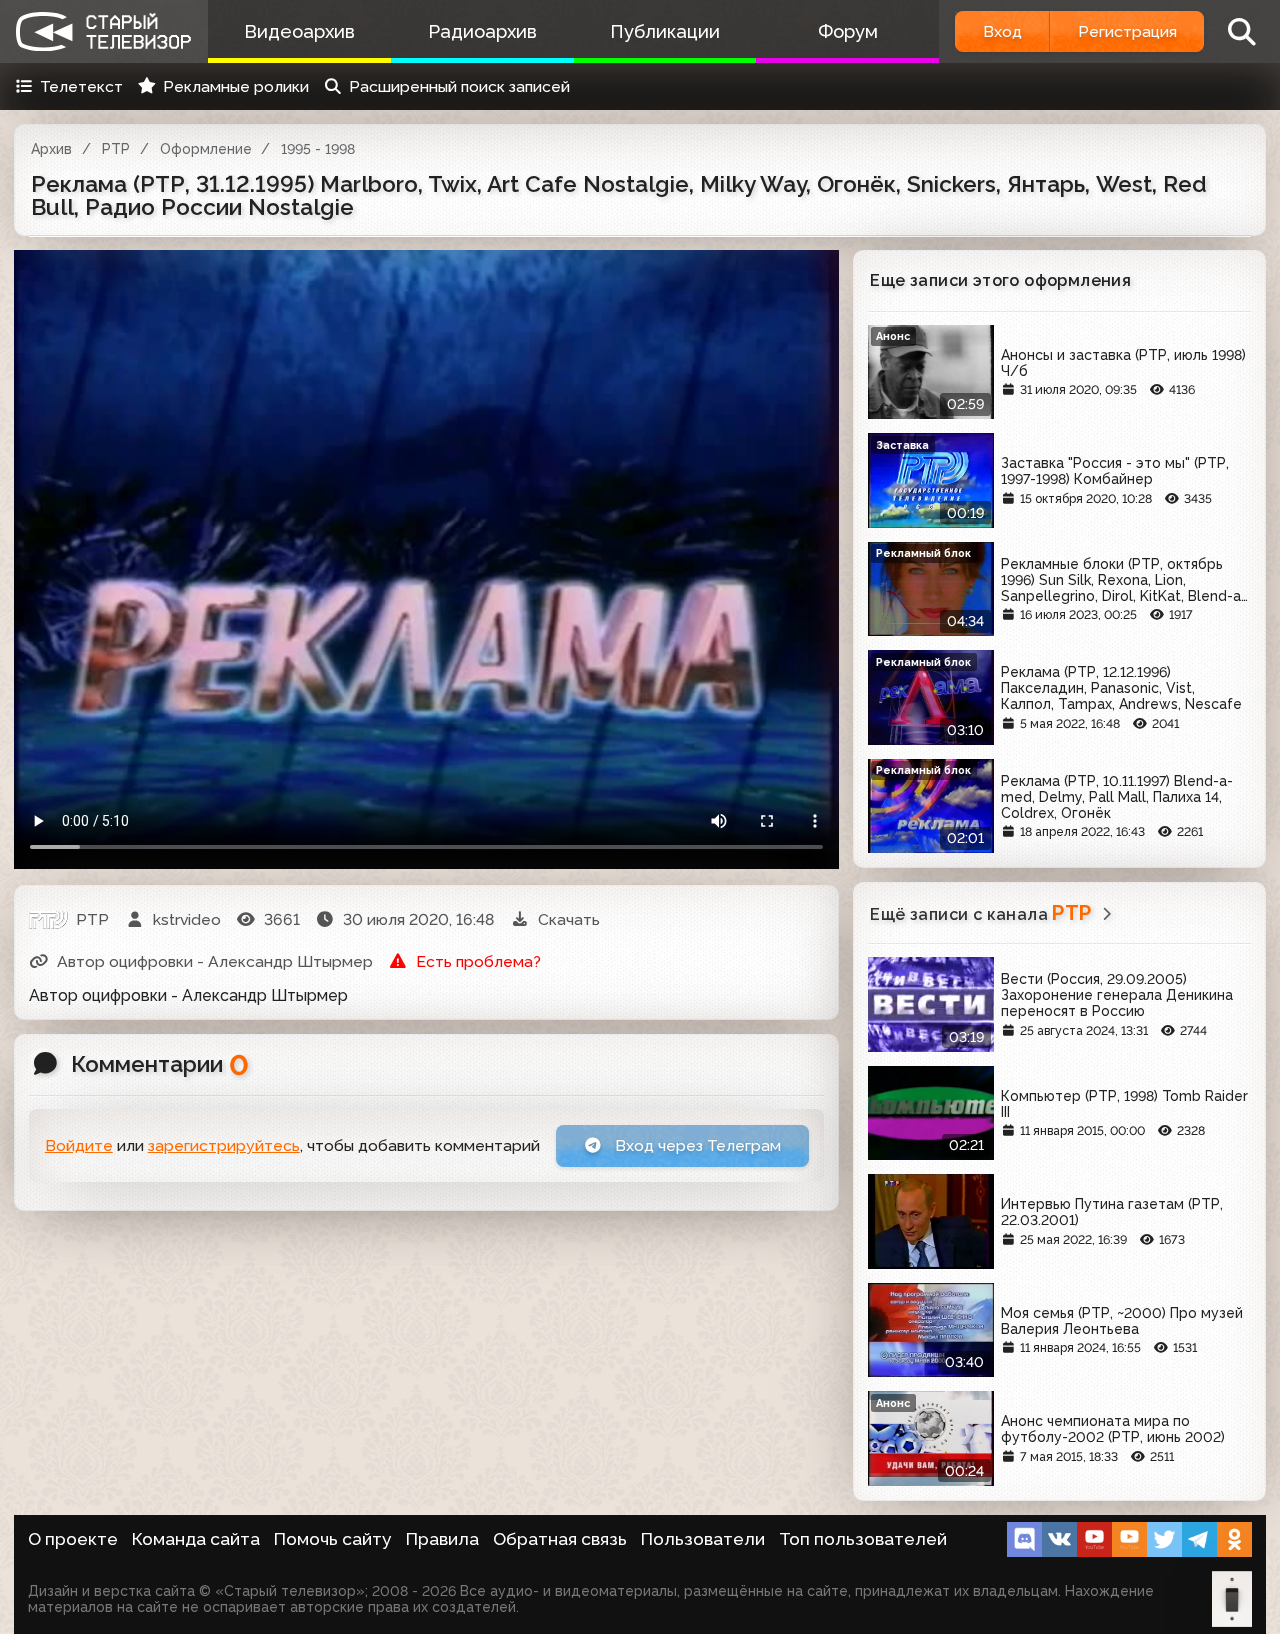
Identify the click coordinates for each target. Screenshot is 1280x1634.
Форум (848, 31)
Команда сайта (196, 1539)
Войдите (79, 1145)
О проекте (73, 1539)
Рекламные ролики (236, 86)
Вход (1002, 31)
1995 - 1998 (318, 149)
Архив (51, 149)
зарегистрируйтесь (224, 1145)
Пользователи (703, 1539)
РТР (116, 149)
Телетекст (81, 86)
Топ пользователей (863, 1539)
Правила (442, 1539)
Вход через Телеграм (696, 1145)
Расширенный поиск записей (459, 86)
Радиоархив (482, 31)
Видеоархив (299, 31)
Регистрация (1127, 31)
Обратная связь (560, 1539)
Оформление (206, 149)
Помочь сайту (333, 1539)
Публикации (665, 31)
